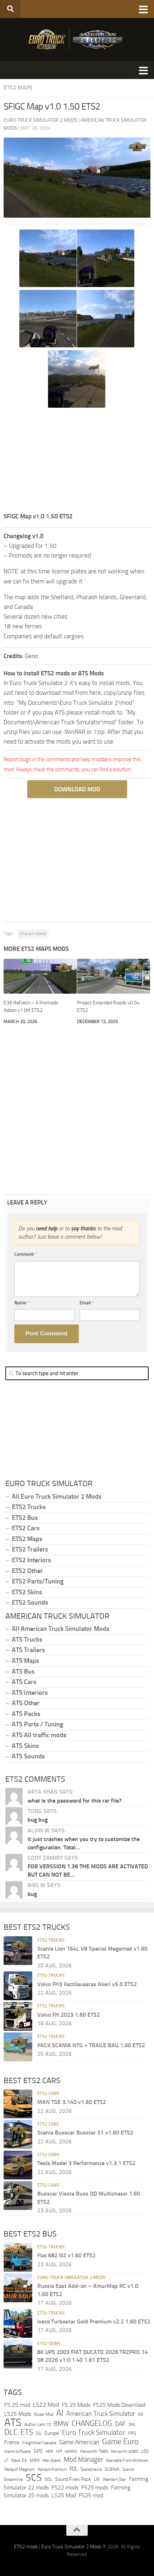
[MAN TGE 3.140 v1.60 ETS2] (18, 2104)
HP (59, 2451)
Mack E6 (19, 2460)
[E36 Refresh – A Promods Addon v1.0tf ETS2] (40, 976)
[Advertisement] (77, 461)
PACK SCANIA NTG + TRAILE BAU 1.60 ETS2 (91, 2045)
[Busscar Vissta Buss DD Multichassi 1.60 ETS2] (18, 2196)
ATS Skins (25, 1746)
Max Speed (52, 2460)
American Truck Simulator (101, 2414)
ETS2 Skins (27, 1592)
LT (6, 2461)
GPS (38, 2451)
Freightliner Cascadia (39, 2443)
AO (141, 2414)
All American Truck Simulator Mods (61, 1629)
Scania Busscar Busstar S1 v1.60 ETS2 (85, 2133)
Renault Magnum (20, 2469)
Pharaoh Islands (33, 934)
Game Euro (120, 2441)
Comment (26, 1254)
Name (22, 1303)
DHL (132, 2424)
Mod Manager (83, 2460)
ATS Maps (25, 1661)
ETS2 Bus (25, 1518)
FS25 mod (91, 2495)
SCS (34, 2478)
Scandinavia (91, 2469)
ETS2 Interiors (31, 1560)
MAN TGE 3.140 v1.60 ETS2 (72, 2102)
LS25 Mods (18, 2414)
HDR (49, 2452)
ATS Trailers (28, 1650)
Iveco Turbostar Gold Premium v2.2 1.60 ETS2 (94, 2321)
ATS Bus (23, 1671)
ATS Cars (24, 1682)
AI (60, 2413)
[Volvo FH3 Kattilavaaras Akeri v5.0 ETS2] (18, 1986)
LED (145, 2451)
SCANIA (112, 2469)
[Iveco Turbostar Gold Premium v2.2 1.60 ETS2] (18, 2323)
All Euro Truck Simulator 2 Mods (57, 1497)
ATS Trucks (27, 1640)
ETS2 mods (26, 2547)
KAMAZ (71, 2451)
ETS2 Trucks (29, 1507)
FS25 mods (95, 2487)
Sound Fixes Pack (73, 2479)
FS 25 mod (17, 2405)
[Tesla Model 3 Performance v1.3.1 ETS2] (18, 2165)
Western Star (114, 2479)
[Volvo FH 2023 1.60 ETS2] (18, 2016)
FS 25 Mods (76, 2405)
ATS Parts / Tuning (37, 1724)
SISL (49, 2479)
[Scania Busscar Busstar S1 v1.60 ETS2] (18, 2135)
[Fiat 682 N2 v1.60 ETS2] (18, 2257)
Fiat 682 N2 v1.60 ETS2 (66, 2255)
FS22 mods (65, 2487)
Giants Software (18, 2451)
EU (39, 2434)
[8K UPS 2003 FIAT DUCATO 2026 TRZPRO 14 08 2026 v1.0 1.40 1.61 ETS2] (18, 2354)
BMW (61, 2424)
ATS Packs (26, 1714)
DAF (120, 2424)
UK (97, 2479)
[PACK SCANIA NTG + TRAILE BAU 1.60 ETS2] (18, 2047)
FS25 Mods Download (119, 2405)
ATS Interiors (30, 1693)
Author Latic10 (38, 2424)
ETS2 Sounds (30, 1603)
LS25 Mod (64, 2495)
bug (32, 1894)
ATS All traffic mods (39, 1735)
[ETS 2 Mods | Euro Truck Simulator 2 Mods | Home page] (77, 40)
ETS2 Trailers (30, 1549)
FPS (132, 2434)
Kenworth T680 (94, 2451)
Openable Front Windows (127, 2461)
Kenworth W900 (125, 2452)
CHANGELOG (92, 2423)
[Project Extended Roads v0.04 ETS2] (114, 976)
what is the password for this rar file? (74, 1801)
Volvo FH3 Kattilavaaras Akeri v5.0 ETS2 (87, 1984)
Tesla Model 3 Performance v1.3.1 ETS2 (86, 2163)
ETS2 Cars (26, 1528)
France (12, 2442)
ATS (13, 2422)
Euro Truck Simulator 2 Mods (71, 2277)
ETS (27, 2433)
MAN (35, 2460)
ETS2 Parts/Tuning (38, 1581)
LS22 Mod (46, 2405)
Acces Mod (44, 2414)
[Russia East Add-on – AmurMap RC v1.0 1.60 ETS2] (18, 2288)
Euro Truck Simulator (94, 2433)
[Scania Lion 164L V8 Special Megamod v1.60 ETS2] (18, 1951)
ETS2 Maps (18, 87)
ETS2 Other (27, 1571)
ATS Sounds (28, 1756)
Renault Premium (52, 2469)
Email (87, 1303)
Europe (52, 2434)
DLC (11, 2432)
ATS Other (26, 1703)
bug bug (38, 1820)
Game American (79, 2442)
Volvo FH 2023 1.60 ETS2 (69, 2015)
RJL (74, 2469)
